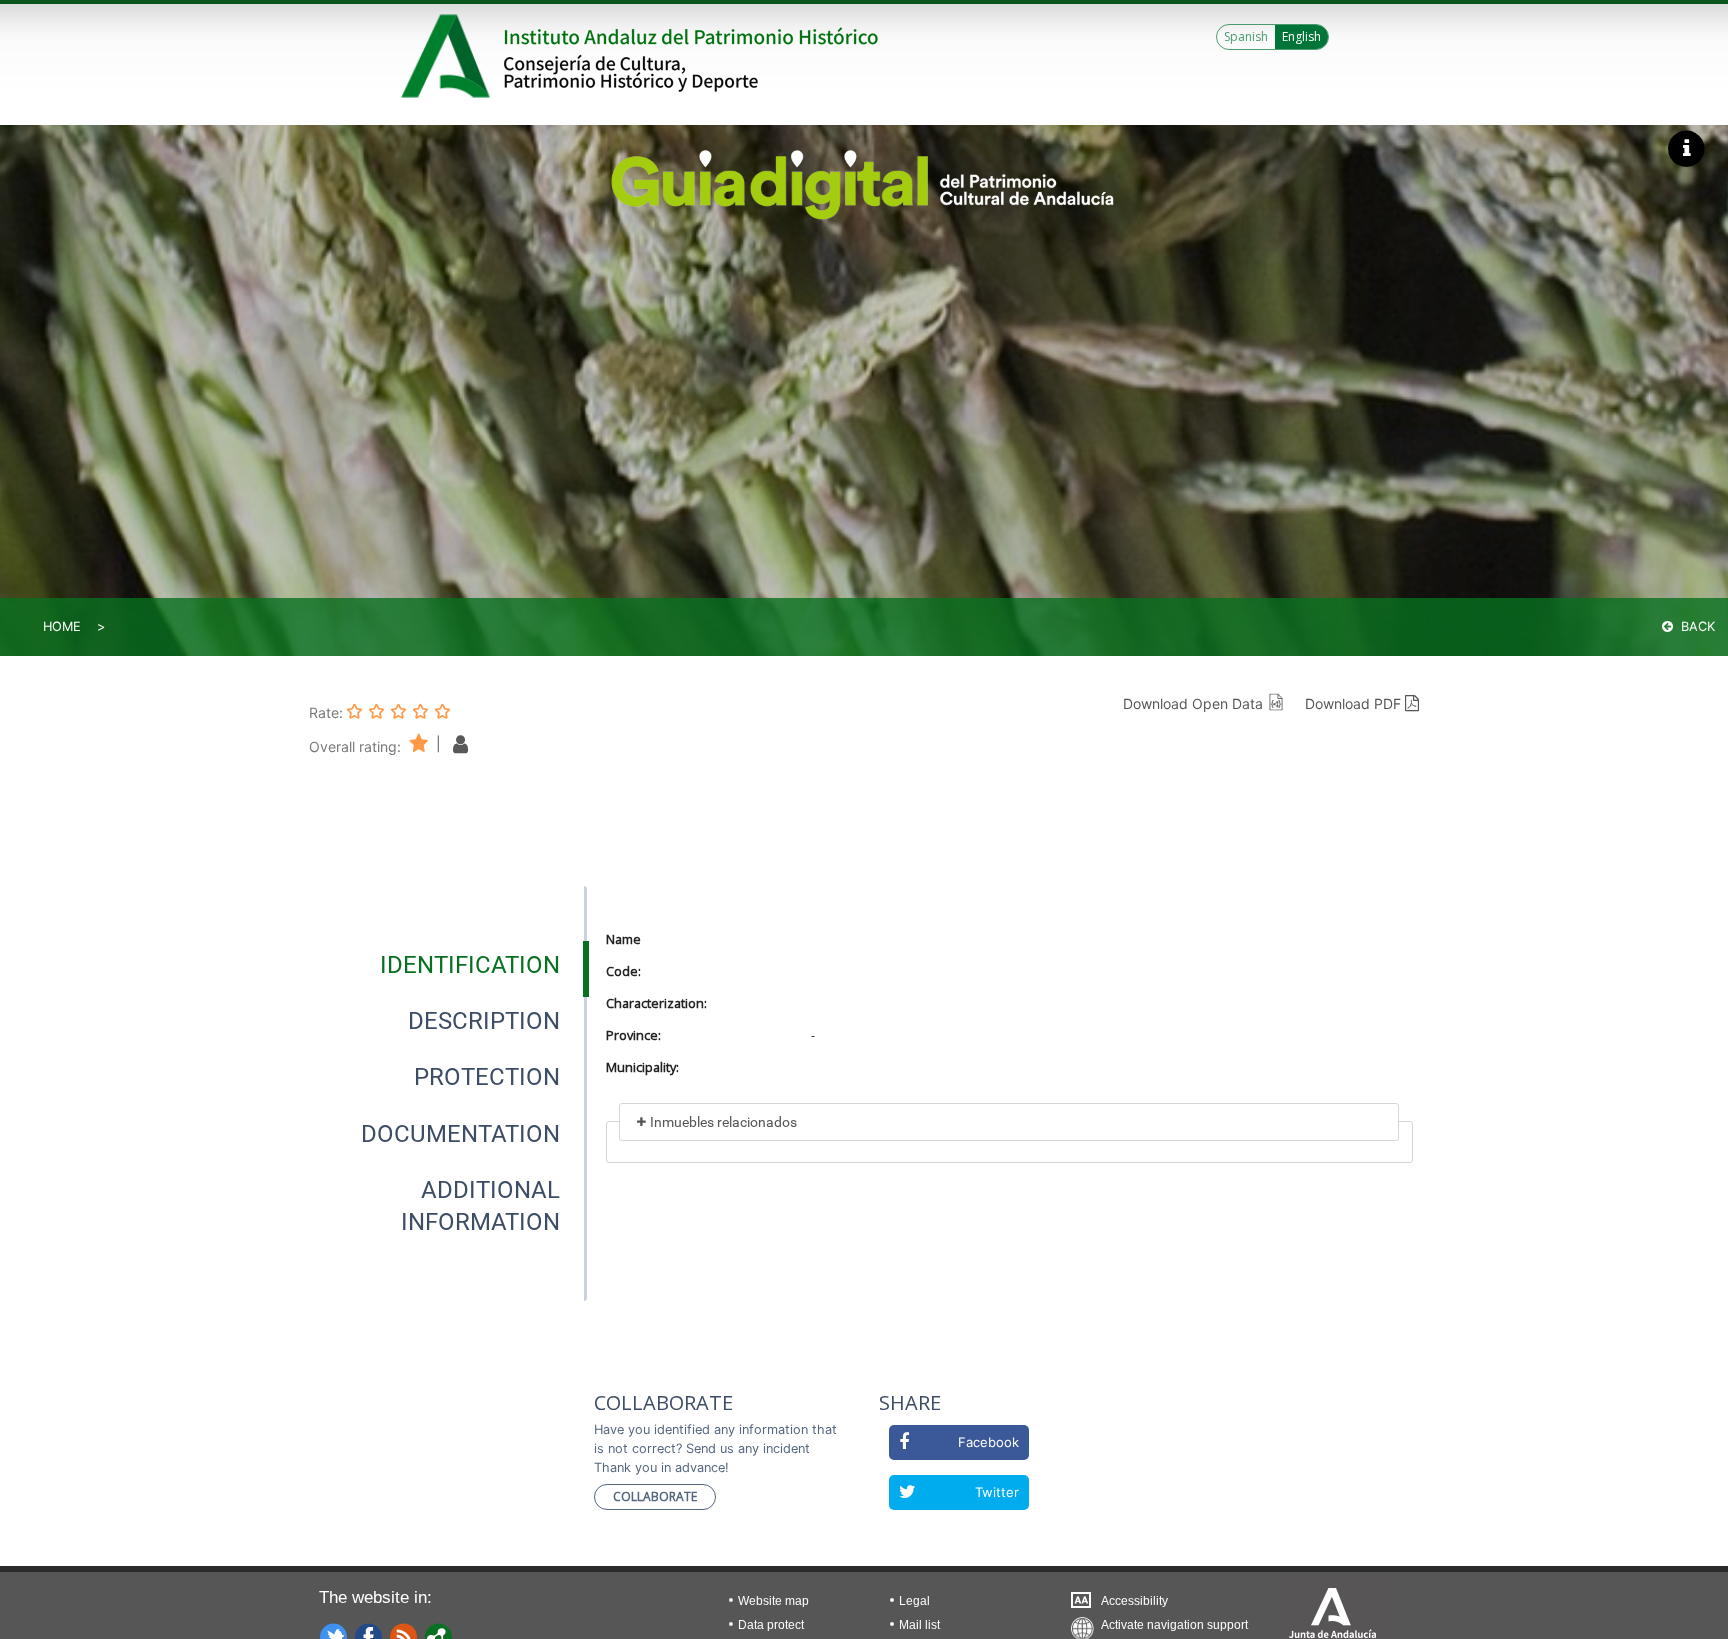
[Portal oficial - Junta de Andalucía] (449, 56)
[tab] (470, 965)
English (1301, 36)
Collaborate (655, 1496)
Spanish (1246, 36)
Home (62, 626)
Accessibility (1134, 1601)
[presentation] (448, 965)
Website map (773, 1601)
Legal (914, 1601)
